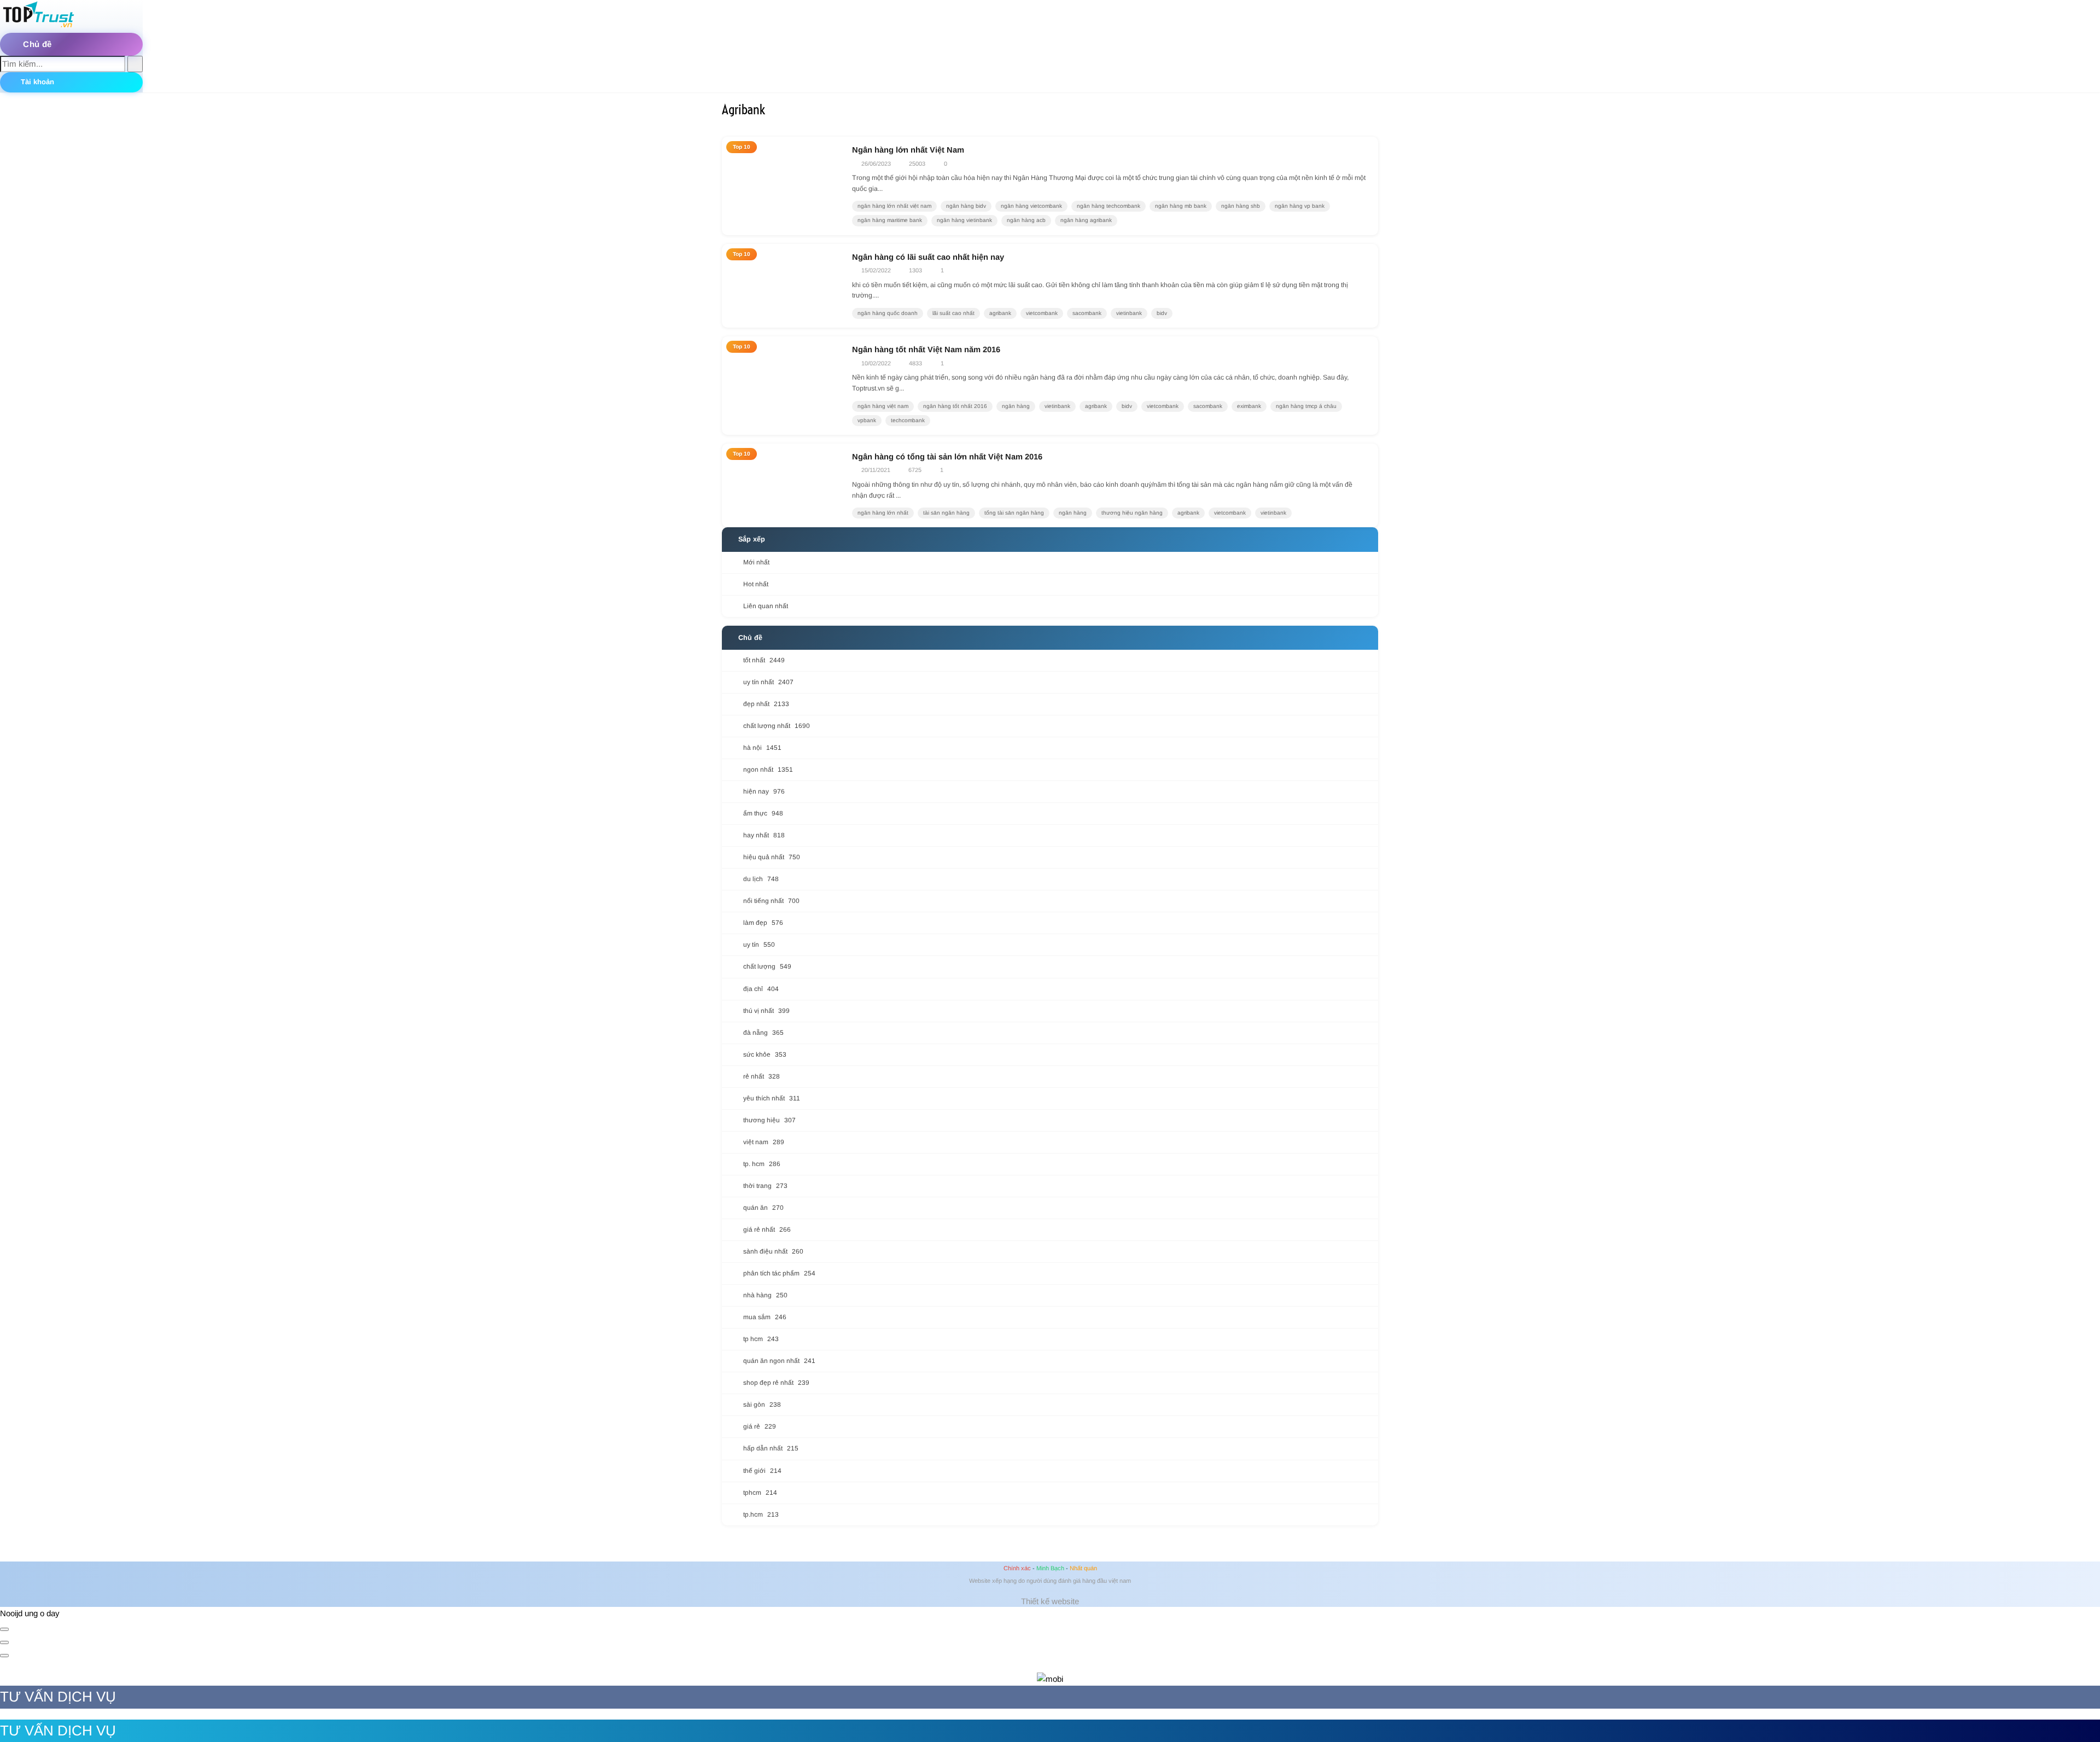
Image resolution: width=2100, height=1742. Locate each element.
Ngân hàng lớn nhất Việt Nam (908, 150)
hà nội (762, 748)
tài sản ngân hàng (946, 513)
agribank (1000, 313)
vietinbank (1129, 313)
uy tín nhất (768, 682)
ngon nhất (768, 770)
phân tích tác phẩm (779, 1273)
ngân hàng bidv (966, 206)
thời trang (765, 1186)
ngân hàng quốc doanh (888, 313)
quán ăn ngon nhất (779, 1361)
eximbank (1249, 406)
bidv (1162, 313)
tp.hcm (761, 1514)
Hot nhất (756, 584)
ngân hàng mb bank (1181, 206)
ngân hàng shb (1241, 206)
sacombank (1087, 313)
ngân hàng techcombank (1109, 206)
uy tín (759, 945)
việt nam (764, 1142)
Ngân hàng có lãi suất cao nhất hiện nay (928, 257)
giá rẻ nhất (767, 1230)
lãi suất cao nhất (953, 313)
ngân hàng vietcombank (1031, 206)
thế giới (762, 1471)
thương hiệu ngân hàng (1132, 513)
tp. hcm (762, 1164)
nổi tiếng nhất (771, 901)
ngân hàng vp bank (1300, 206)
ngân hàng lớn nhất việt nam (894, 206)
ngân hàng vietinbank (964, 220)
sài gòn (762, 1405)
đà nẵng (763, 1033)
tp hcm (761, 1339)
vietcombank (1042, 313)
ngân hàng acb (1026, 220)
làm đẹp (763, 923)
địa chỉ (761, 989)
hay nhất (764, 835)
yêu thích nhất (772, 1098)
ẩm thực (763, 813)
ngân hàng (1016, 406)
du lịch (761, 879)
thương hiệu (769, 1120)
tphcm (760, 1493)
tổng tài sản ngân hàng (1014, 513)
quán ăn (763, 1208)
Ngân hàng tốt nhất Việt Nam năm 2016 (926, 349)
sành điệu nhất (773, 1251)
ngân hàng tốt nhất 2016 (955, 406)
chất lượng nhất (777, 726)
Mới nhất (756, 562)
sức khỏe (765, 1054)
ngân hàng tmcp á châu (1306, 406)
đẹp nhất (766, 704)
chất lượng (767, 966)
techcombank (908, 420)
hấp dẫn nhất (771, 1448)
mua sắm (765, 1317)
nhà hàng (765, 1295)
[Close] (4, 1629)
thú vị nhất (766, 1011)
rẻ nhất (762, 1076)
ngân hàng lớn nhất (883, 513)
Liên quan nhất (766, 606)
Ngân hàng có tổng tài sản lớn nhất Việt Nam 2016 (947, 457)
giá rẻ (760, 1426)
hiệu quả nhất (772, 857)
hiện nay (764, 791)
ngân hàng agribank (1086, 220)
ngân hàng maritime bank (890, 220)
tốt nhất (764, 660)
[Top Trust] (38, 26)
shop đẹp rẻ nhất (776, 1383)
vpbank (867, 420)
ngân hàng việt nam (883, 406)
